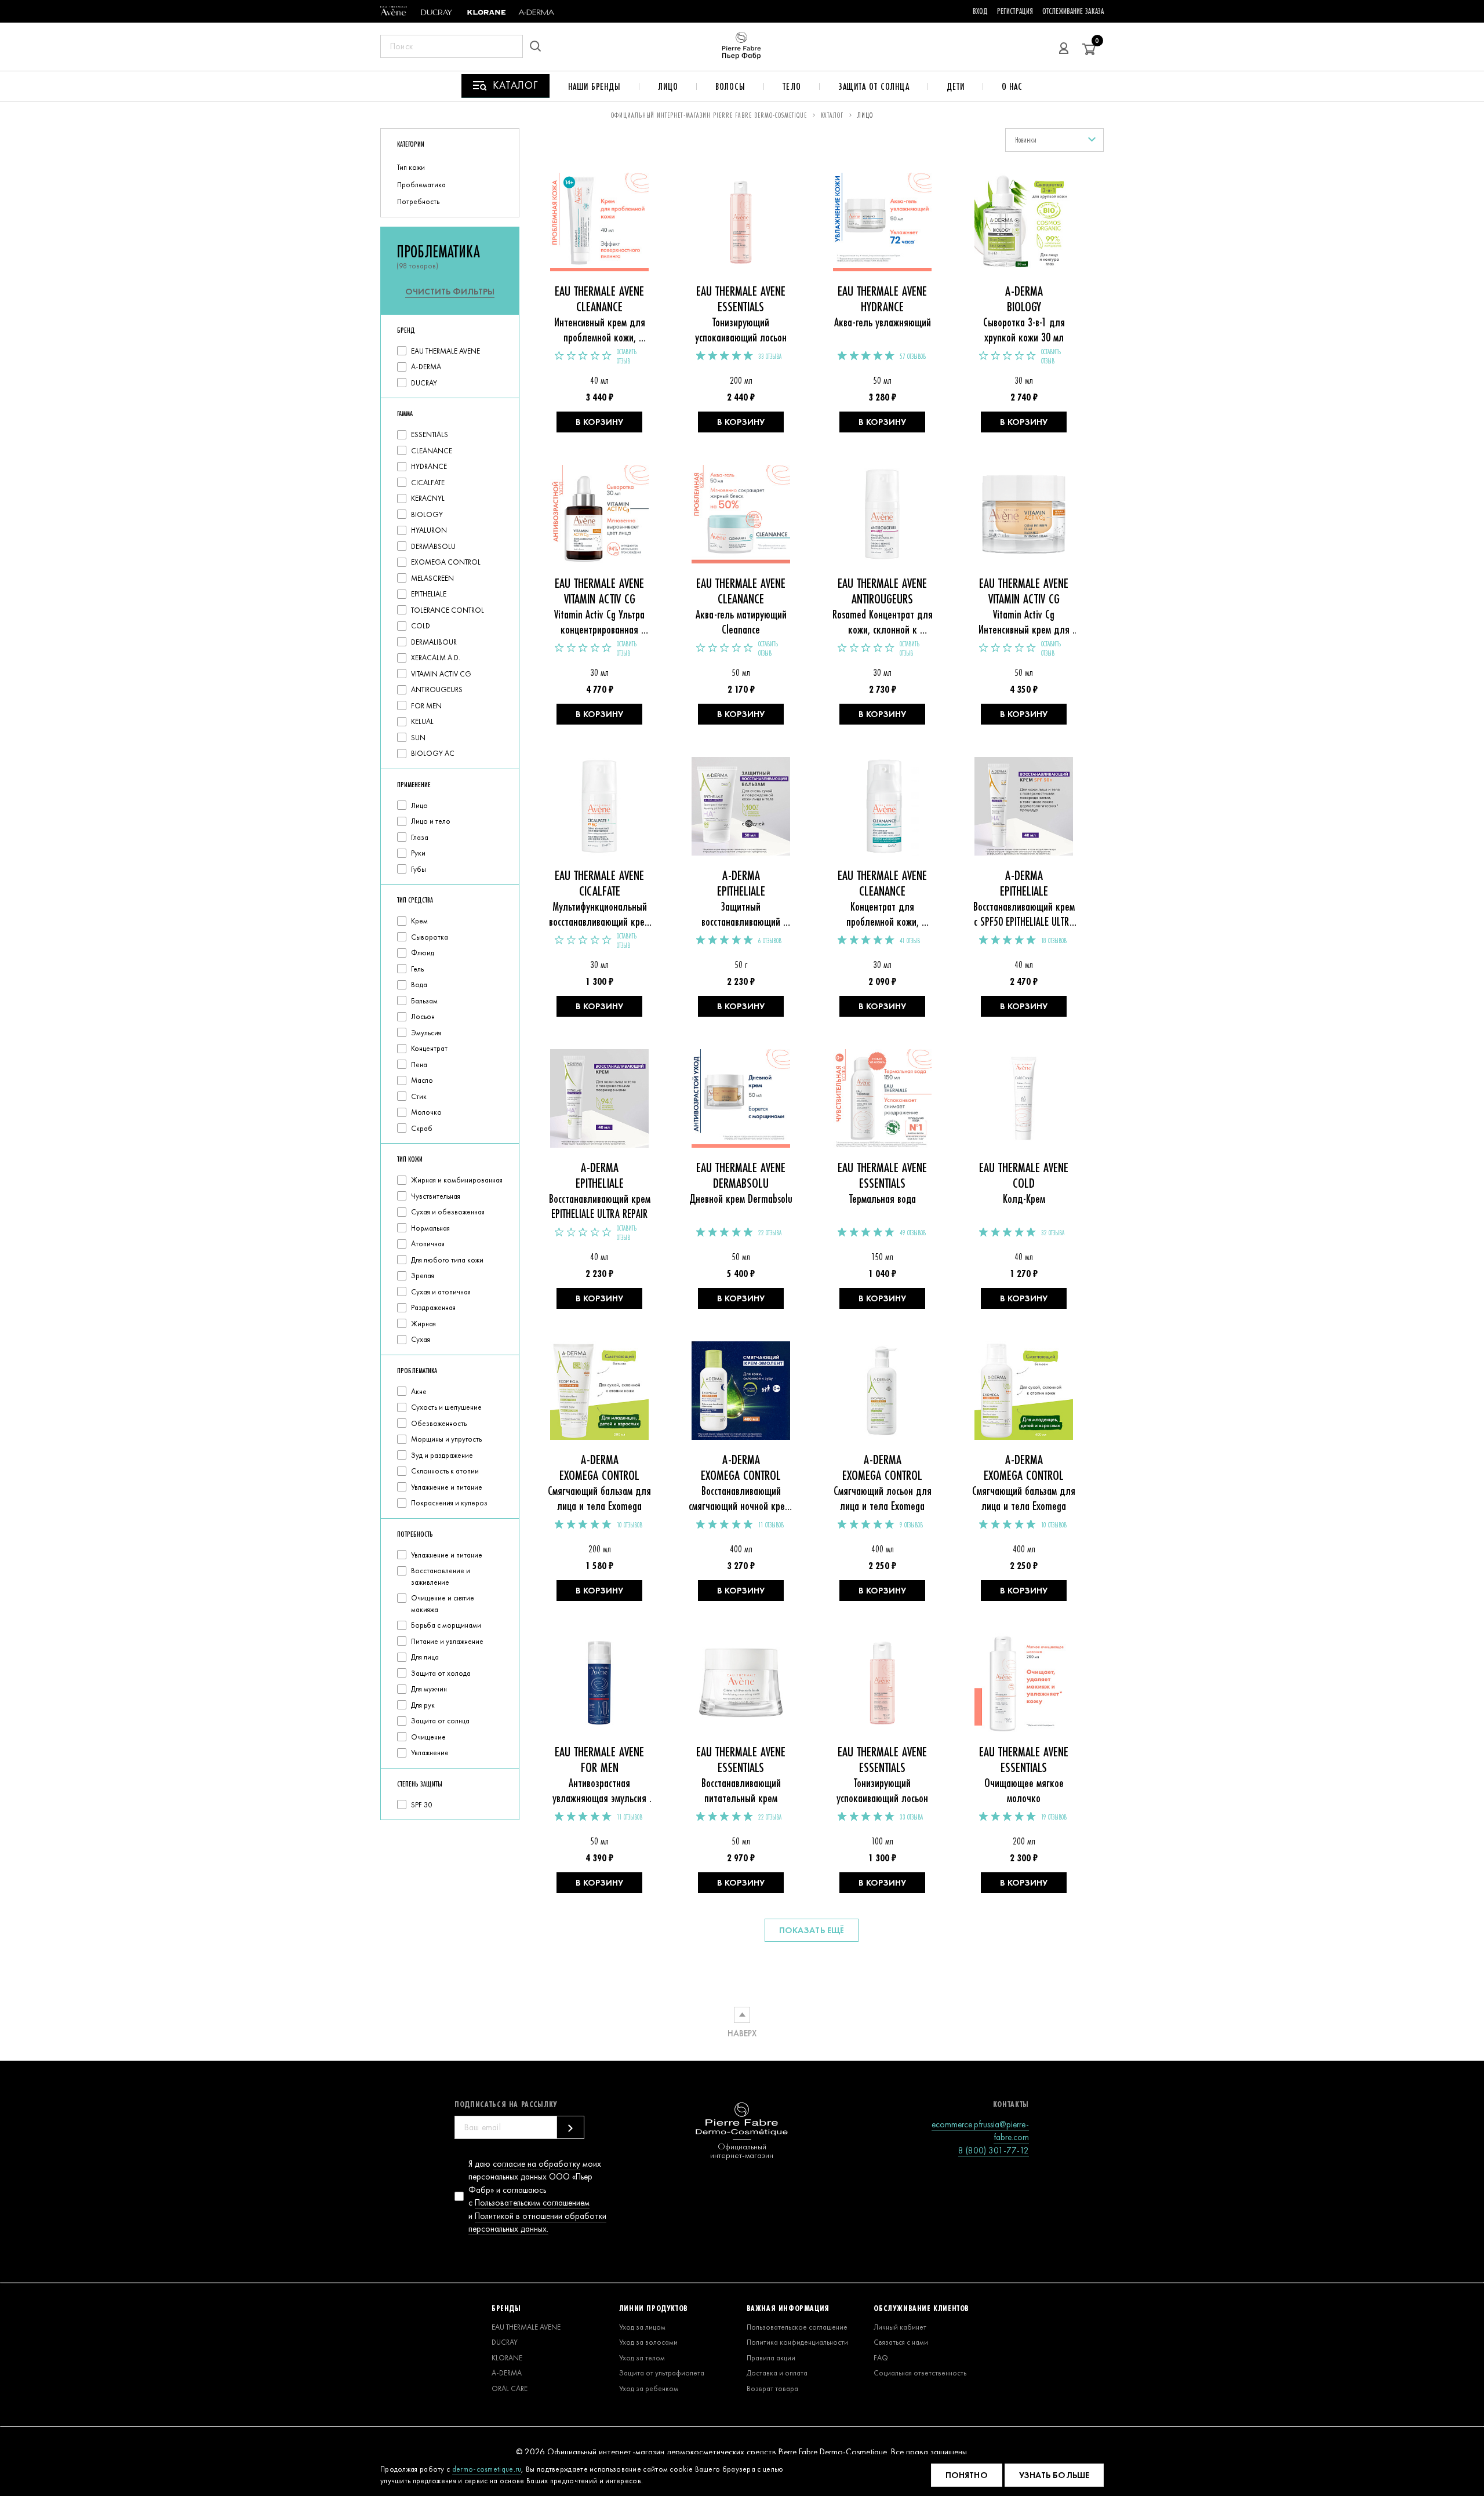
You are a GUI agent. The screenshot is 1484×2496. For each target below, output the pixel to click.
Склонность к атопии (445, 1471)
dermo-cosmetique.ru (487, 2469)
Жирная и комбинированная (457, 1180)
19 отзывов (1054, 1817)
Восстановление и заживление (441, 1576)
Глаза (420, 837)
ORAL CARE (510, 2388)
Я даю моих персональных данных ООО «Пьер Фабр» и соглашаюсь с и (537, 2197)
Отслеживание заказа (1073, 11)
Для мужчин (429, 1689)
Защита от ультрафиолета (662, 2373)
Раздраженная (433, 1307)
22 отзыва (770, 1233)
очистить (450, 292)
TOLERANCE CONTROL (448, 610)
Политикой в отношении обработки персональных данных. (537, 2223)
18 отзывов (1054, 941)
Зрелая (423, 1276)
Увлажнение (430, 1753)
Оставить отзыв (627, 356)
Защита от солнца (874, 86)
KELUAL (422, 721)
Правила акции (771, 2358)
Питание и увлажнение (447, 1641)
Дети (956, 86)
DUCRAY (424, 383)
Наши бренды (594, 86)
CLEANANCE (432, 451)
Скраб (422, 1128)
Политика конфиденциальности (797, 2342)
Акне (419, 1391)
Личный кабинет (900, 2327)
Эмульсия (426, 1033)
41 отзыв (910, 941)
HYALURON (429, 530)
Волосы (730, 86)
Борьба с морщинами (446, 1625)
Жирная (423, 1324)
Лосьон (423, 1016)
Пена (419, 1065)
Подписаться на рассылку (506, 2104)
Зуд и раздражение (442, 1455)
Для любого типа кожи (447, 1260)
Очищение (428, 1737)
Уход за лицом (642, 2327)
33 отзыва (770, 356)
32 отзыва (1053, 1233)
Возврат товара (772, 2388)
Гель (417, 969)
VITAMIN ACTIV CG (441, 674)
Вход (980, 11)
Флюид (423, 953)
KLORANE (507, 2358)
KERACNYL (428, 498)
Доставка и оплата (777, 2373)
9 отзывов (911, 1525)
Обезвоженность (439, 1423)
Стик (419, 1096)
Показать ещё (812, 1930)
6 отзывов (770, 941)
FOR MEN (426, 706)
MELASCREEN (432, 578)
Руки (418, 853)
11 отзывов (771, 1525)
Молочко (426, 1112)
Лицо (668, 86)
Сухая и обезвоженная (448, 1212)
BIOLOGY (427, 514)
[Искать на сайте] (539, 46)
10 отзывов (630, 1525)
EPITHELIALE (429, 594)
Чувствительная (436, 1196)
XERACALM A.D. (436, 658)
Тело (792, 86)
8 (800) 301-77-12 (994, 2151)
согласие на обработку (537, 2164)
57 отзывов (913, 356)
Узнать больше (1054, 2475)
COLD (421, 626)
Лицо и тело (431, 821)
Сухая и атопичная (441, 1292)
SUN (418, 738)
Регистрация (1015, 11)
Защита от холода (441, 1673)
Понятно (967, 2475)
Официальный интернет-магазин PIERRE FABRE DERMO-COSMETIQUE (709, 115)
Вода (419, 985)
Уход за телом (642, 2358)
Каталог (832, 115)
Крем (419, 921)
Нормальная (430, 1228)
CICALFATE (428, 483)
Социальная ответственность (920, 2373)
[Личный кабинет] (1064, 46)
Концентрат (429, 1048)
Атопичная (428, 1244)
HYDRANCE (429, 466)
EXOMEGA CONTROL (446, 562)
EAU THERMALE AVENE (445, 351)
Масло (422, 1080)
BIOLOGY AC (433, 753)
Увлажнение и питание (447, 1487)
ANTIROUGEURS (437, 690)
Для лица (425, 1657)
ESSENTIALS (430, 434)
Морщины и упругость (446, 1439)
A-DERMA (426, 367)
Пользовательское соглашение (797, 2327)
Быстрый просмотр (600, 228)
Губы (419, 869)
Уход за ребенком (649, 2388)
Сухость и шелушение (446, 1407)
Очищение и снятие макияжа (443, 1604)
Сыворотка (430, 937)
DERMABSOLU (433, 546)
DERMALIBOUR (434, 642)
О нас (1012, 86)
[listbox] (1054, 140)
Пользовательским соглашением (532, 2203)
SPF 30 (421, 1805)
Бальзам (424, 1001)
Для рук (423, 1705)
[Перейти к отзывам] (583, 356)
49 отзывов (913, 1233)
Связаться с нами (901, 2342)
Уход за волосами (648, 2342)
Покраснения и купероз (449, 1503)
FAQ (881, 2358)
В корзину (599, 422)
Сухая (421, 1339)
